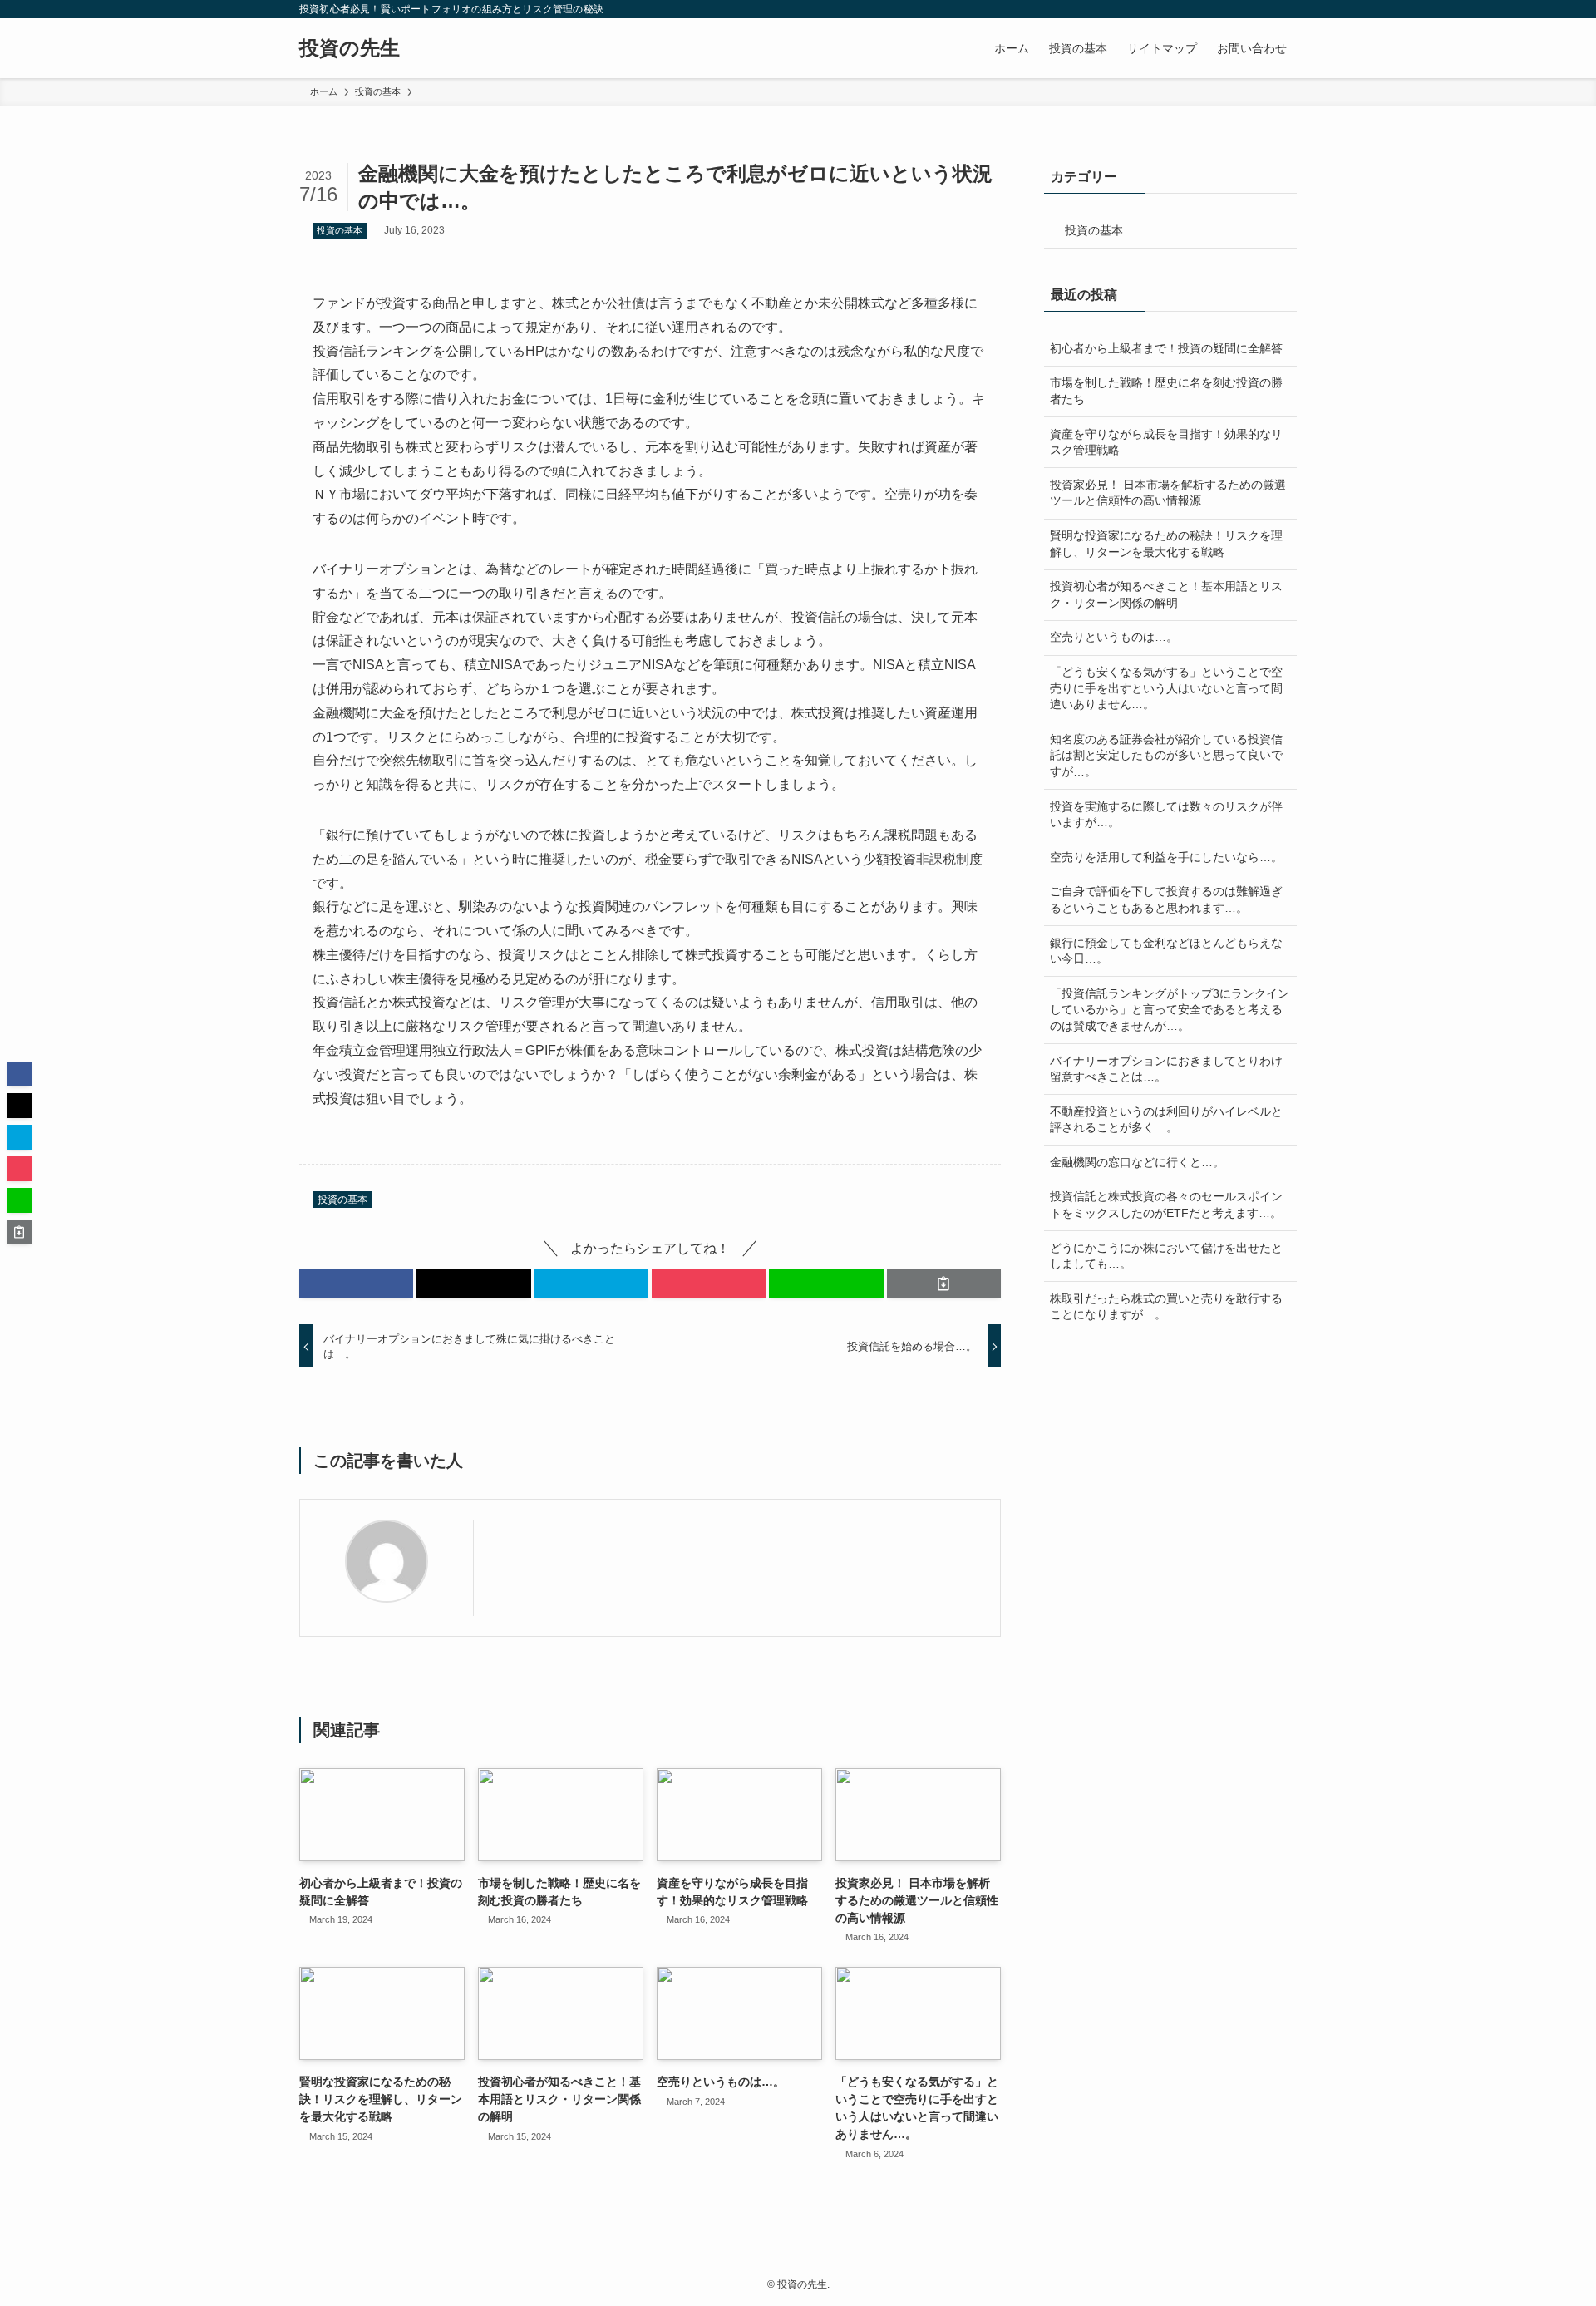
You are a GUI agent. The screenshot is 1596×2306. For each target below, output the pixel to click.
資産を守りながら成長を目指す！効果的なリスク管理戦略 (1166, 442)
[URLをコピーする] (944, 1284)
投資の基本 (340, 230)
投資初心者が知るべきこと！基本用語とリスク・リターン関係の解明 (1166, 594)
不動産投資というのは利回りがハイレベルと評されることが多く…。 (1166, 1120)
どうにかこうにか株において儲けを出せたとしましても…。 (1166, 1256)
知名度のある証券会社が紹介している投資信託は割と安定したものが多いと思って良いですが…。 (1166, 755)
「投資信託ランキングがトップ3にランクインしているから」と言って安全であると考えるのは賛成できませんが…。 (1170, 1010)
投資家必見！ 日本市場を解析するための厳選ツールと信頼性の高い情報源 (1168, 493)
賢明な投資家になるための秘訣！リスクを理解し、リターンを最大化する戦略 (1166, 544)
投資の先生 (350, 48)
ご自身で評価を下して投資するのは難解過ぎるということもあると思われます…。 (1166, 899)
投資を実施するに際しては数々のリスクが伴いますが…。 (1166, 815)
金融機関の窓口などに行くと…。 (1137, 1162)
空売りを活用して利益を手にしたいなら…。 (1166, 857)
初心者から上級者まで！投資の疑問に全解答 (1166, 348)
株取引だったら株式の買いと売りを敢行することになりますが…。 (1166, 1307)
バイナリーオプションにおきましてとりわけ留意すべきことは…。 (1166, 1069)
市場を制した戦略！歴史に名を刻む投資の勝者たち (1166, 391)
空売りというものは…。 (1114, 637)
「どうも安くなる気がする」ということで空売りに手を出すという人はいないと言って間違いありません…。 (1166, 688)
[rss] (1264, 9)
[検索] (1286, 9)
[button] (356, 1284)
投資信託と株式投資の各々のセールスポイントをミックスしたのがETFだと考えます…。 (1166, 1205)
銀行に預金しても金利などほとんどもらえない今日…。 (1166, 951)
